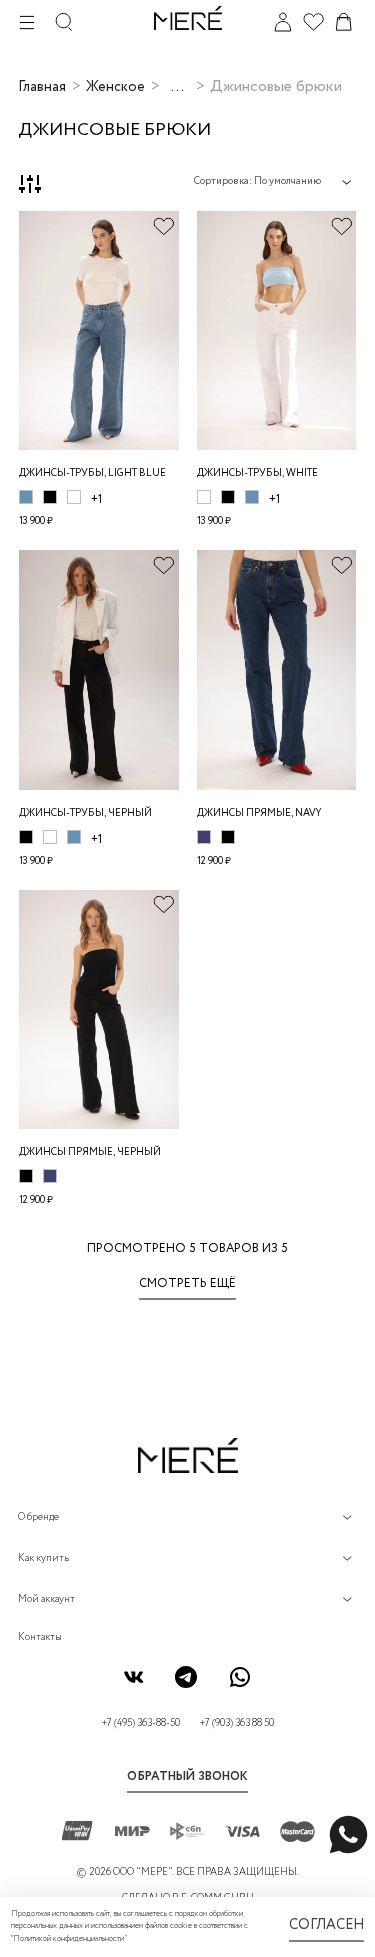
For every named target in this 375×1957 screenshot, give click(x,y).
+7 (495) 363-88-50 (141, 1723)
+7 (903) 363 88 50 (237, 1723)
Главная (42, 87)
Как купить (43, 1558)
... (177, 87)
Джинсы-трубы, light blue (92, 473)
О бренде (38, 1517)
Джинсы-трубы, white (257, 473)
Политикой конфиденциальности (68, 1939)
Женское (115, 87)
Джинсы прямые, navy (259, 813)
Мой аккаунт (46, 1599)
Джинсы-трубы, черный (85, 813)
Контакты (40, 1637)
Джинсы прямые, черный (90, 1152)
